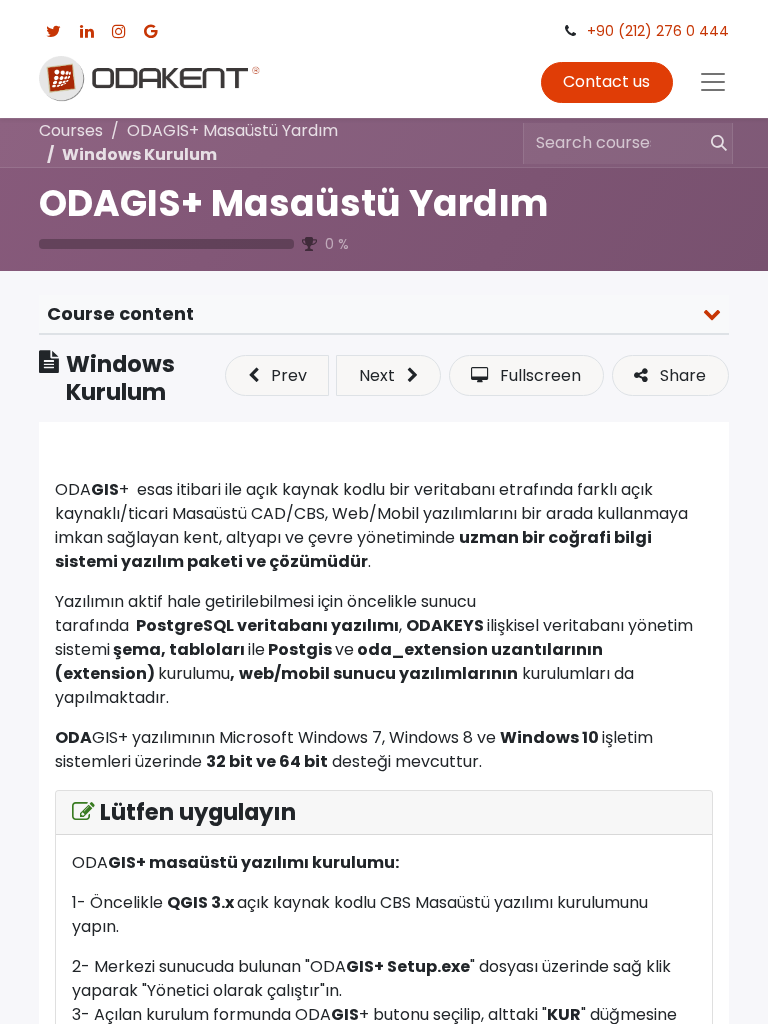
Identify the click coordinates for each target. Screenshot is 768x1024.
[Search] (710, 143)
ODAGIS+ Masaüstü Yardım (293, 203)
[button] (277, 375)
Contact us (606, 81)
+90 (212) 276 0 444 (658, 31)
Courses (71, 130)
